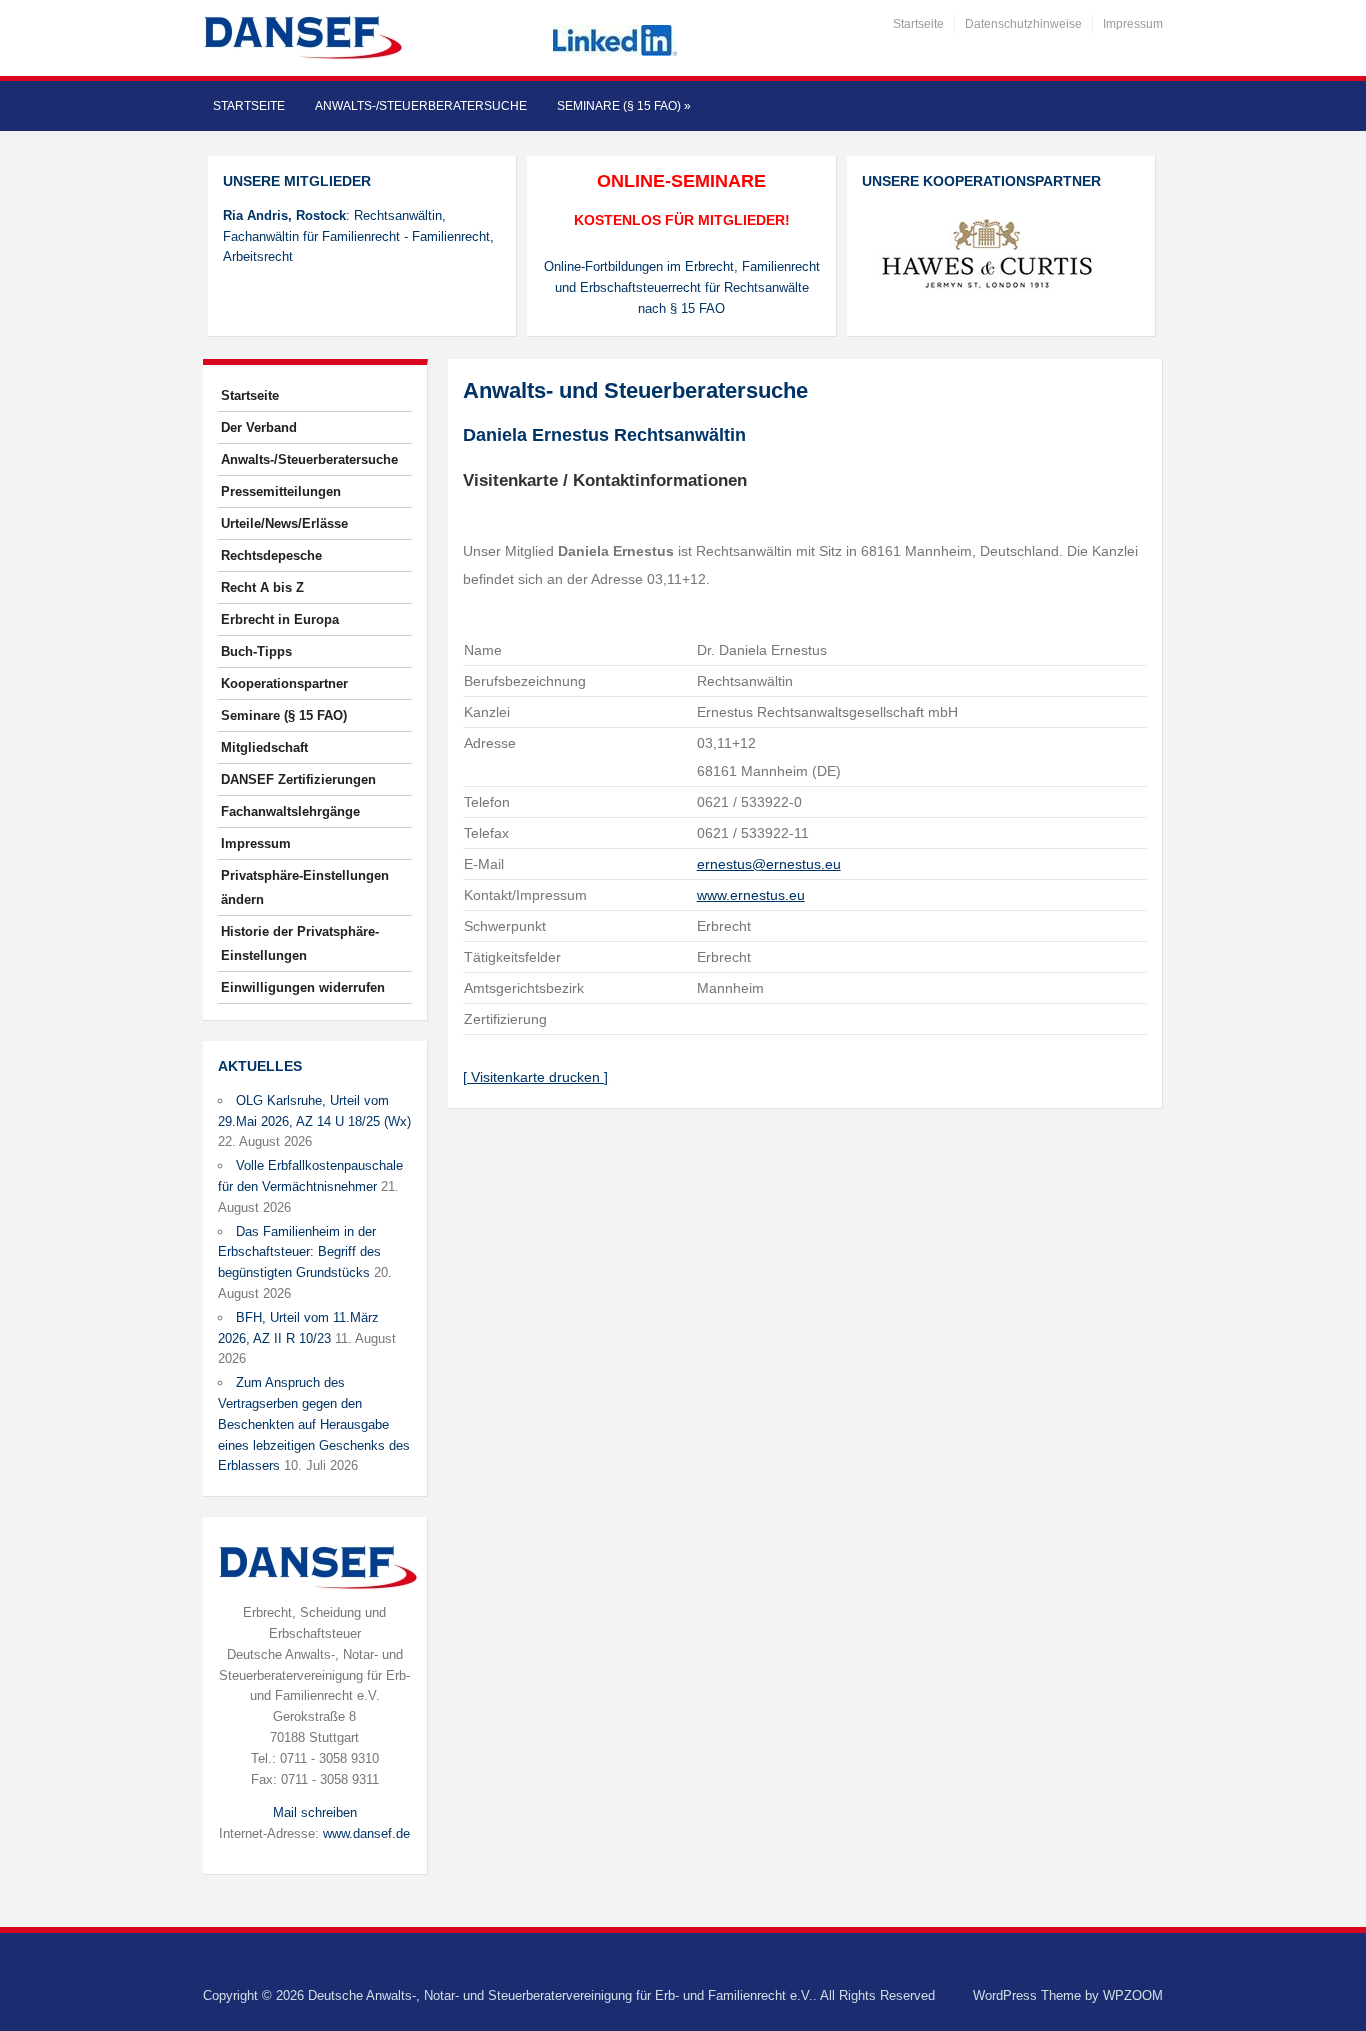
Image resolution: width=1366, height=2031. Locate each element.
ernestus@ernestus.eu (769, 864)
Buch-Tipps (256, 651)
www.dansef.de (366, 1833)
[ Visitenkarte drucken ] (535, 1077)
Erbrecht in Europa (280, 619)
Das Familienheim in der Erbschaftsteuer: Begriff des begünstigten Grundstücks (299, 1252)
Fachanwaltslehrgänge (290, 811)
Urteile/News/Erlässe (284, 523)
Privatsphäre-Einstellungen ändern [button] (305, 887)
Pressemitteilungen (281, 491)
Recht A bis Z (262, 587)
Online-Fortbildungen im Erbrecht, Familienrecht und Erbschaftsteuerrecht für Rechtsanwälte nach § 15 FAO (682, 287)
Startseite (918, 24)
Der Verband (259, 427)
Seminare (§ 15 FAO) (624, 106)
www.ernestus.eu (751, 895)
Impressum (1133, 24)
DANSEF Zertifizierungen (298, 779)
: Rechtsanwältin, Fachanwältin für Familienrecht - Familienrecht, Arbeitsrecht (358, 236)
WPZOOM (1133, 1995)
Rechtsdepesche (271, 555)
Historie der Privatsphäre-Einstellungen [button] (300, 943)
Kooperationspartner (284, 683)
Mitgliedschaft (264, 747)
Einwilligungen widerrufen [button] (303, 987)
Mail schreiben (315, 1812)
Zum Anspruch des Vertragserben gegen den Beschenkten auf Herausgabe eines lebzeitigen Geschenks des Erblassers (314, 1424)
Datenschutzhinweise (1023, 24)
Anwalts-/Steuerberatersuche (421, 106)
